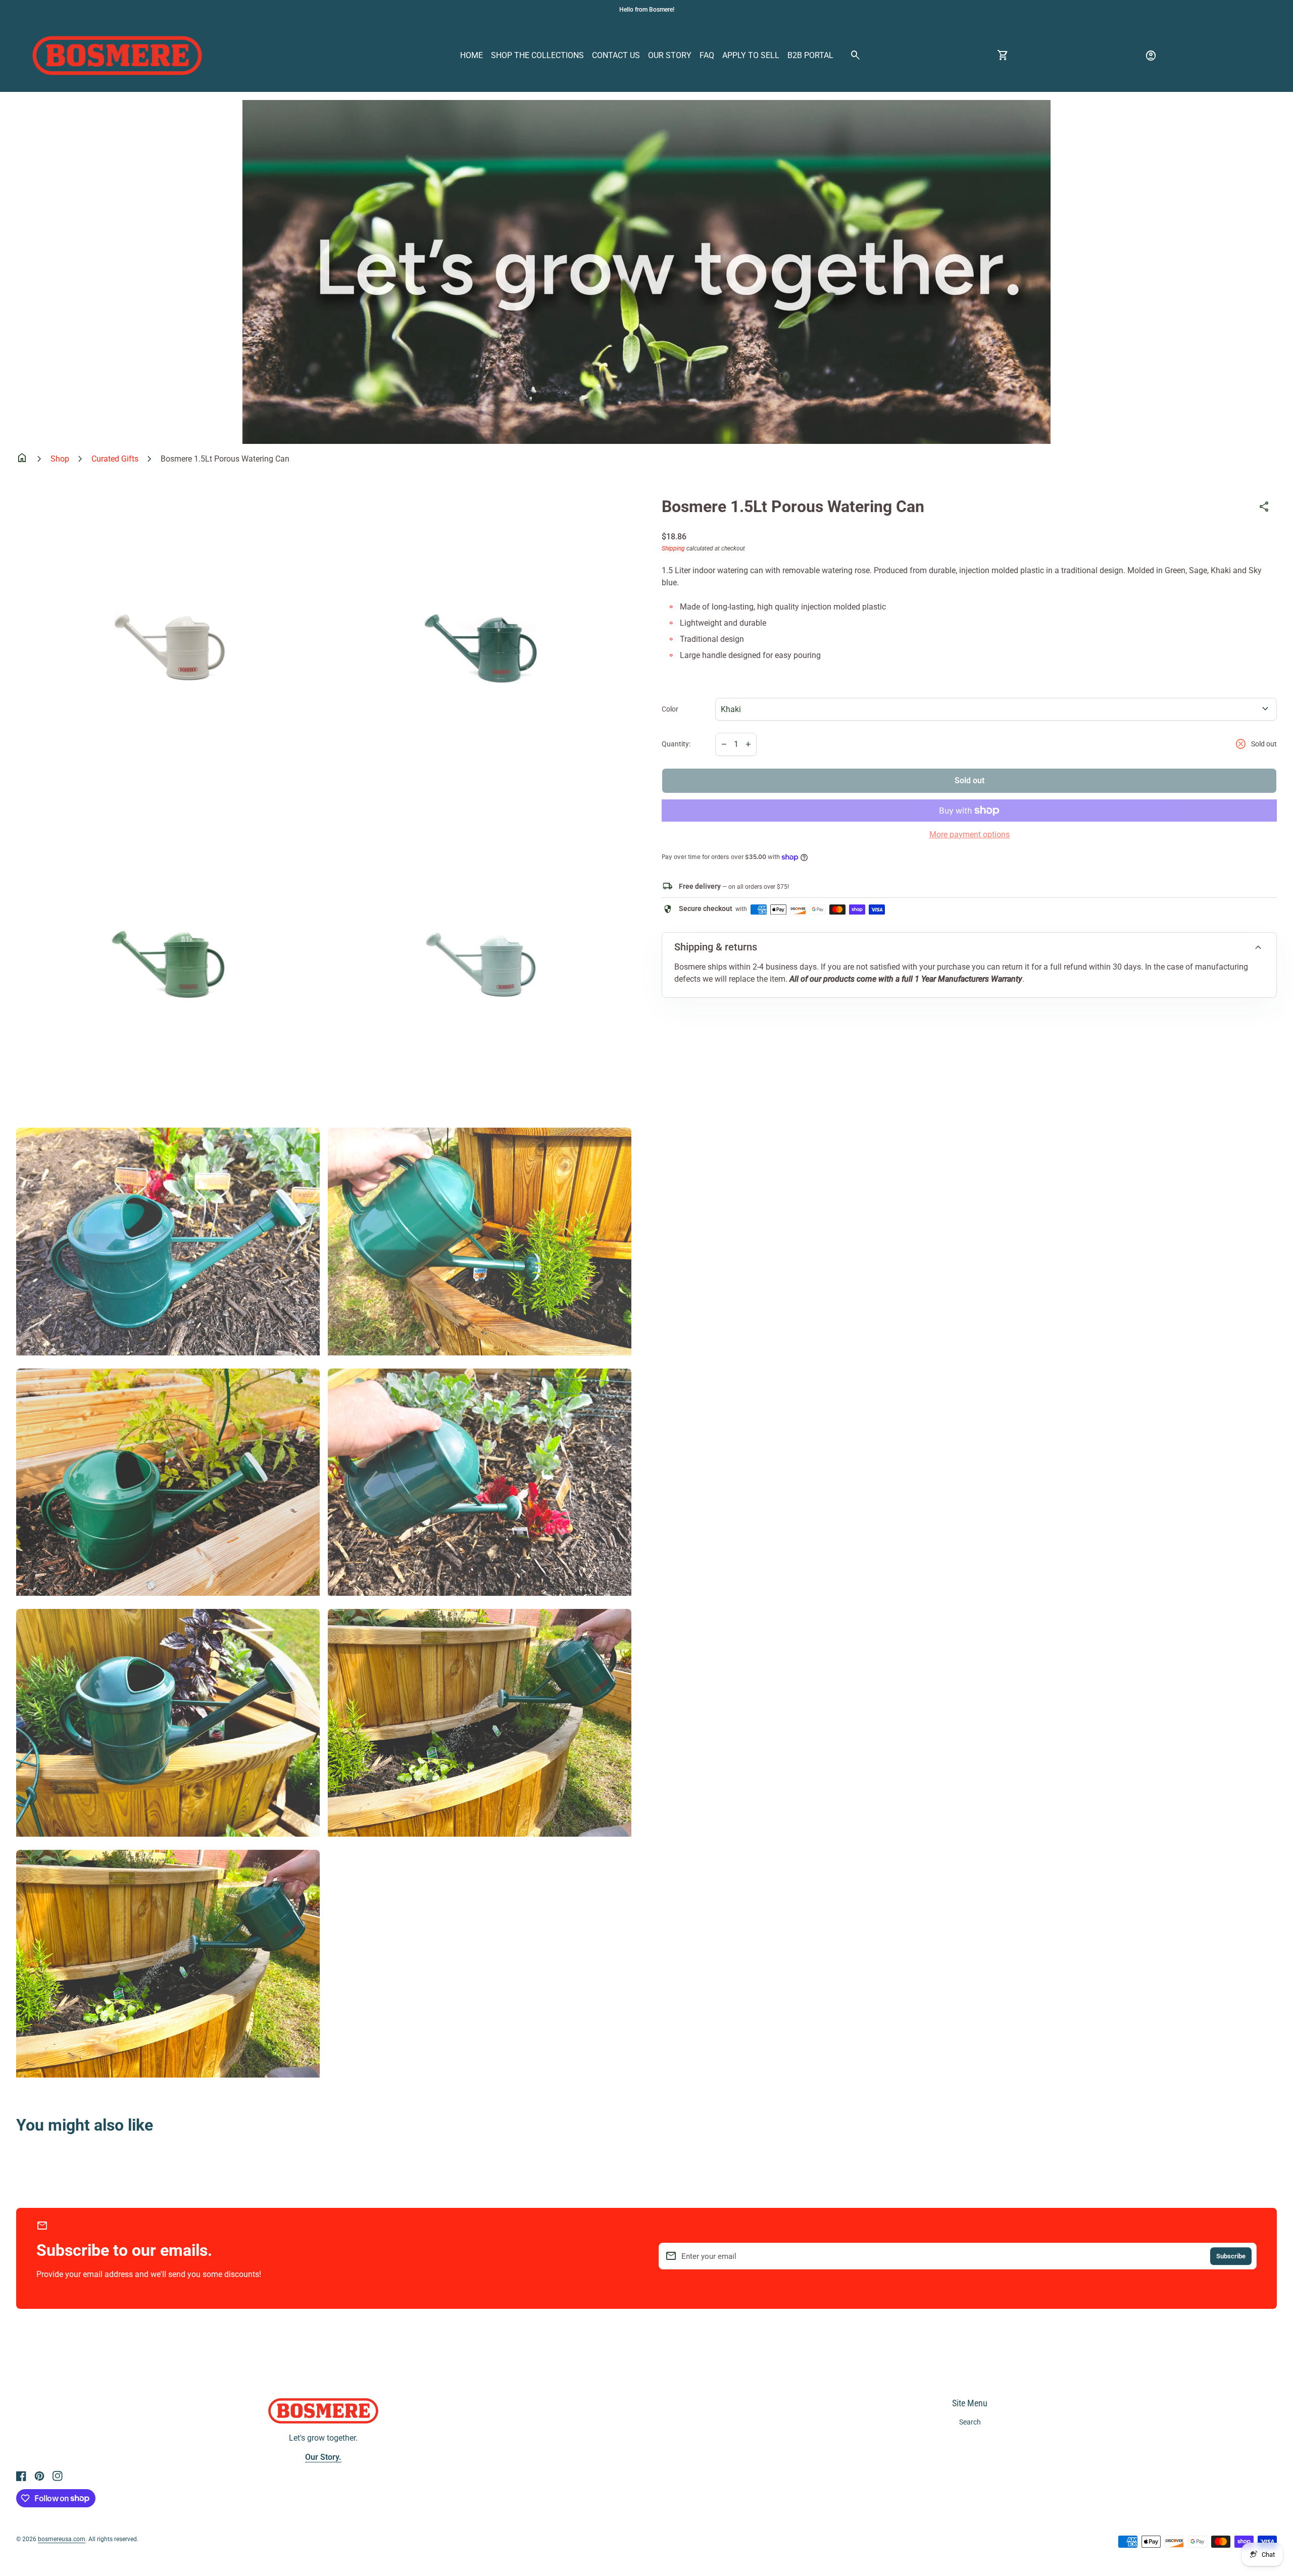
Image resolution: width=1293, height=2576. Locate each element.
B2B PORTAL (810, 55)
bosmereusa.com (62, 2539)
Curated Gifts (115, 459)
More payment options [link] (969, 835)
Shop (60, 459)
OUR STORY (670, 55)
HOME (471, 55)
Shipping (673, 548)
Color (670, 709)
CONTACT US (616, 55)
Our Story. (323, 2457)
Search (970, 2422)
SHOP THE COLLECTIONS (537, 55)
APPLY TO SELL (751, 55)
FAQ (707, 55)
